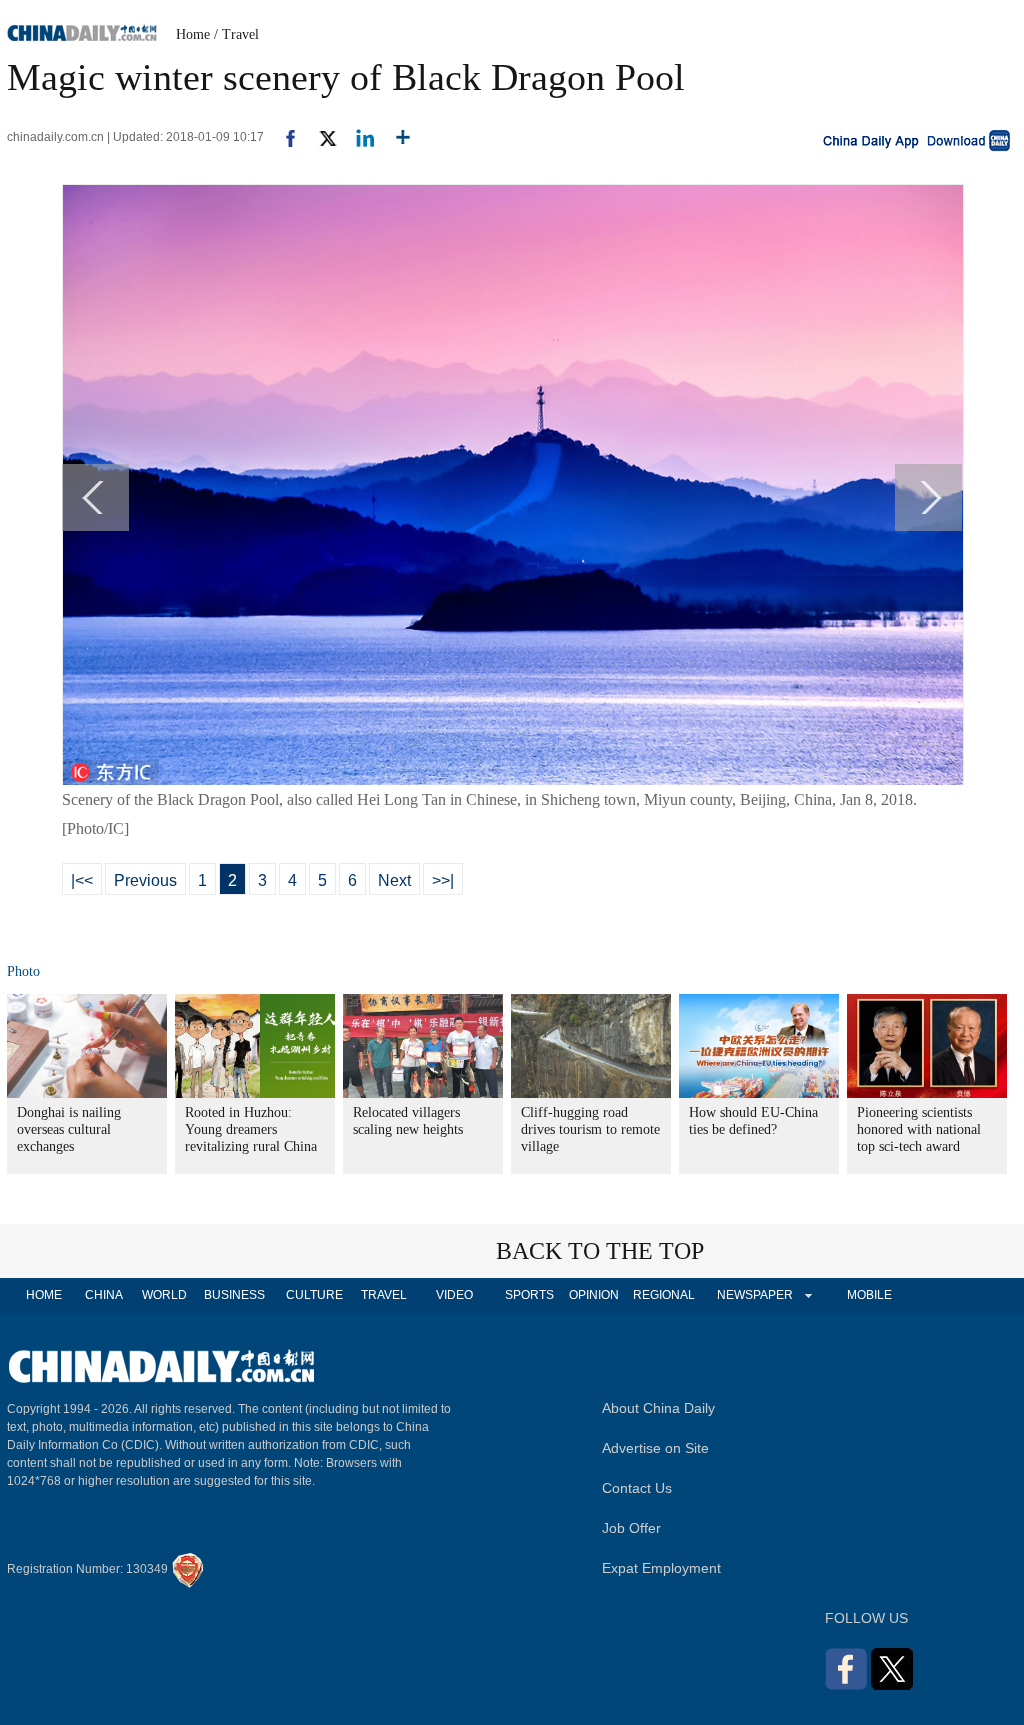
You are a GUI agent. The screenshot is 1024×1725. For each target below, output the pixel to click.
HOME (44, 1295)
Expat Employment (661, 1568)
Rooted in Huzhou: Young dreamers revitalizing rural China (251, 1129)
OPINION (594, 1295)
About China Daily (658, 1408)
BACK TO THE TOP (600, 1251)
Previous (145, 880)
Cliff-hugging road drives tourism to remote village (590, 1129)
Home (193, 34)
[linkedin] (357, 137)
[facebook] (283, 137)
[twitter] (319, 137)
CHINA (104, 1295)
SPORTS (529, 1295)
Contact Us (637, 1488)
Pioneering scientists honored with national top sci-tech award (919, 1129)
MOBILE (869, 1295)
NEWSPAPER (754, 1295)
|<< (82, 880)
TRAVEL (384, 1295)
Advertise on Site (655, 1448)
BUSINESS (234, 1295)
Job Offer (631, 1528)
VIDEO (454, 1295)
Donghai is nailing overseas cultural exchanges (69, 1129)
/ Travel (236, 34)
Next (394, 880)
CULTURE (314, 1295)
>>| (443, 880)
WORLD (164, 1295)
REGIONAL (664, 1295)
